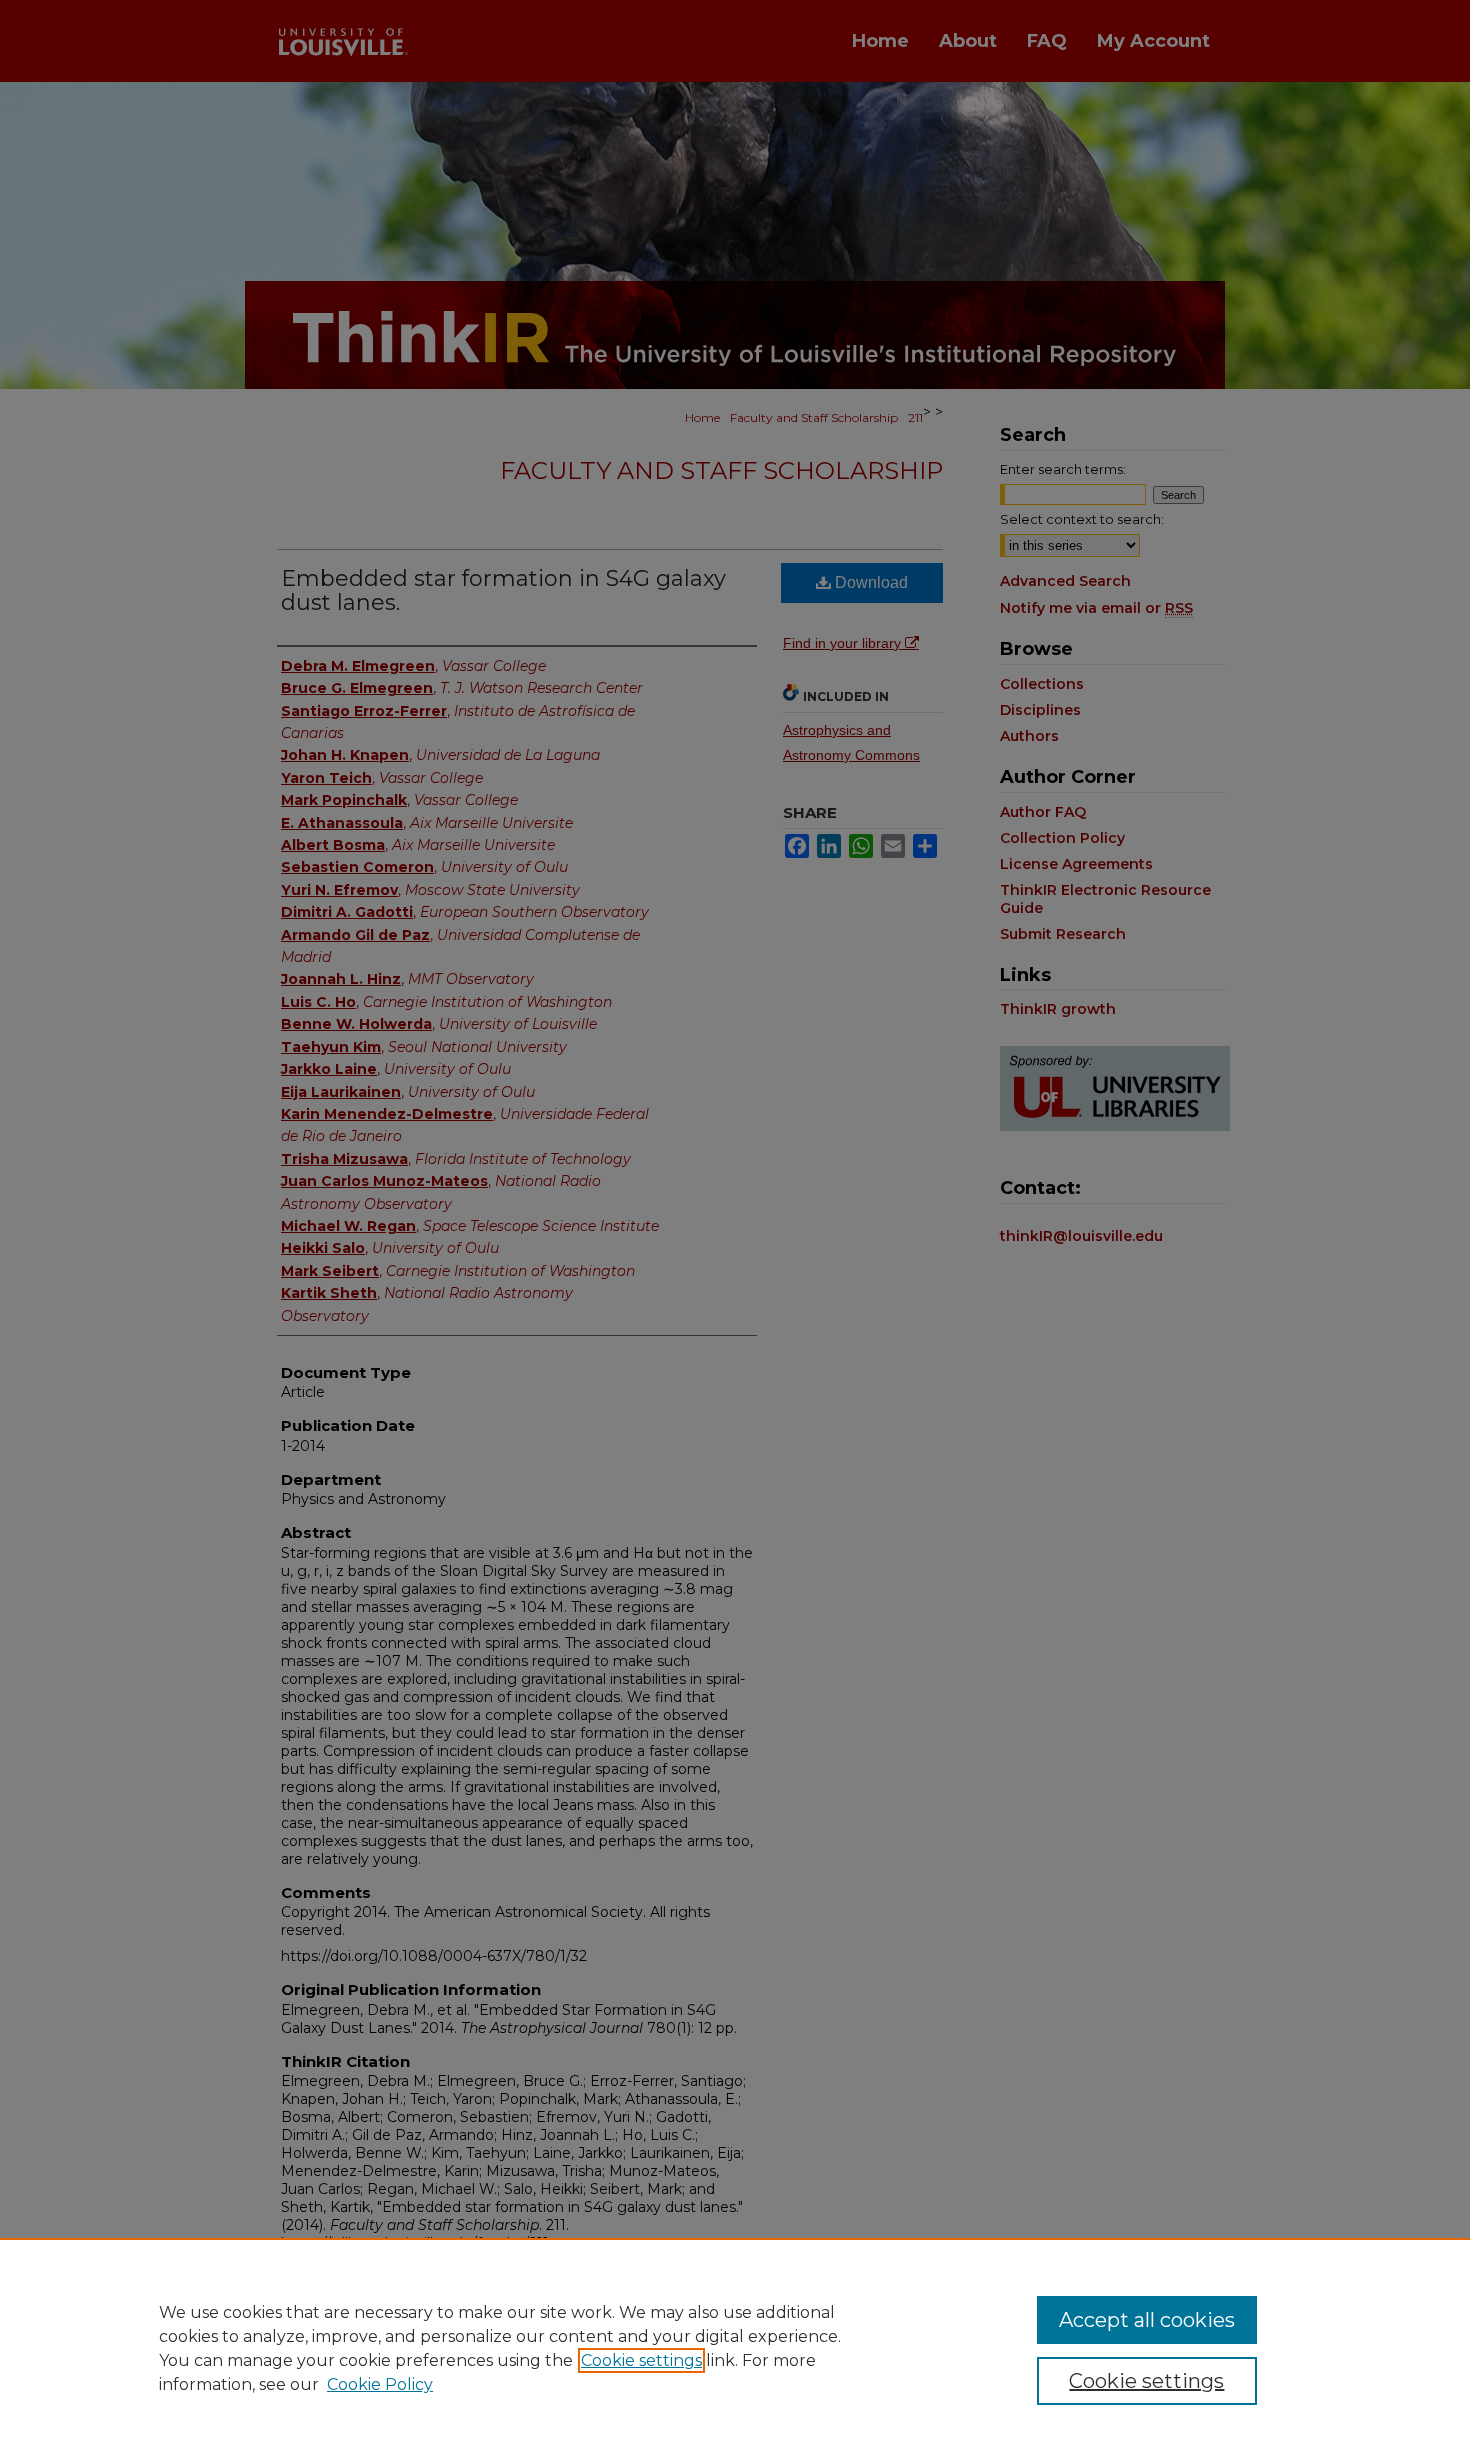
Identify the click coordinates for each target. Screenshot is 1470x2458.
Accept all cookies (1147, 2320)
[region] (735, 2348)
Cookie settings (641, 2360)
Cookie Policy (380, 2384)
